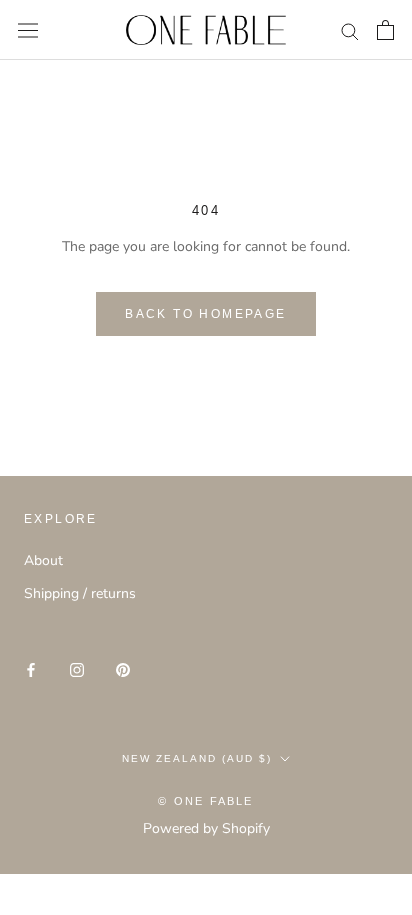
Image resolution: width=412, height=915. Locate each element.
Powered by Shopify (206, 828)
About (43, 560)
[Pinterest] (123, 669)
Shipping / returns (80, 593)
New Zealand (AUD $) (197, 758)
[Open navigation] (28, 30)
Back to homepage (205, 314)
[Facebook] (31, 669)
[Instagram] (77, 669)
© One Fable (205, 801)
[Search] (350, 30)
